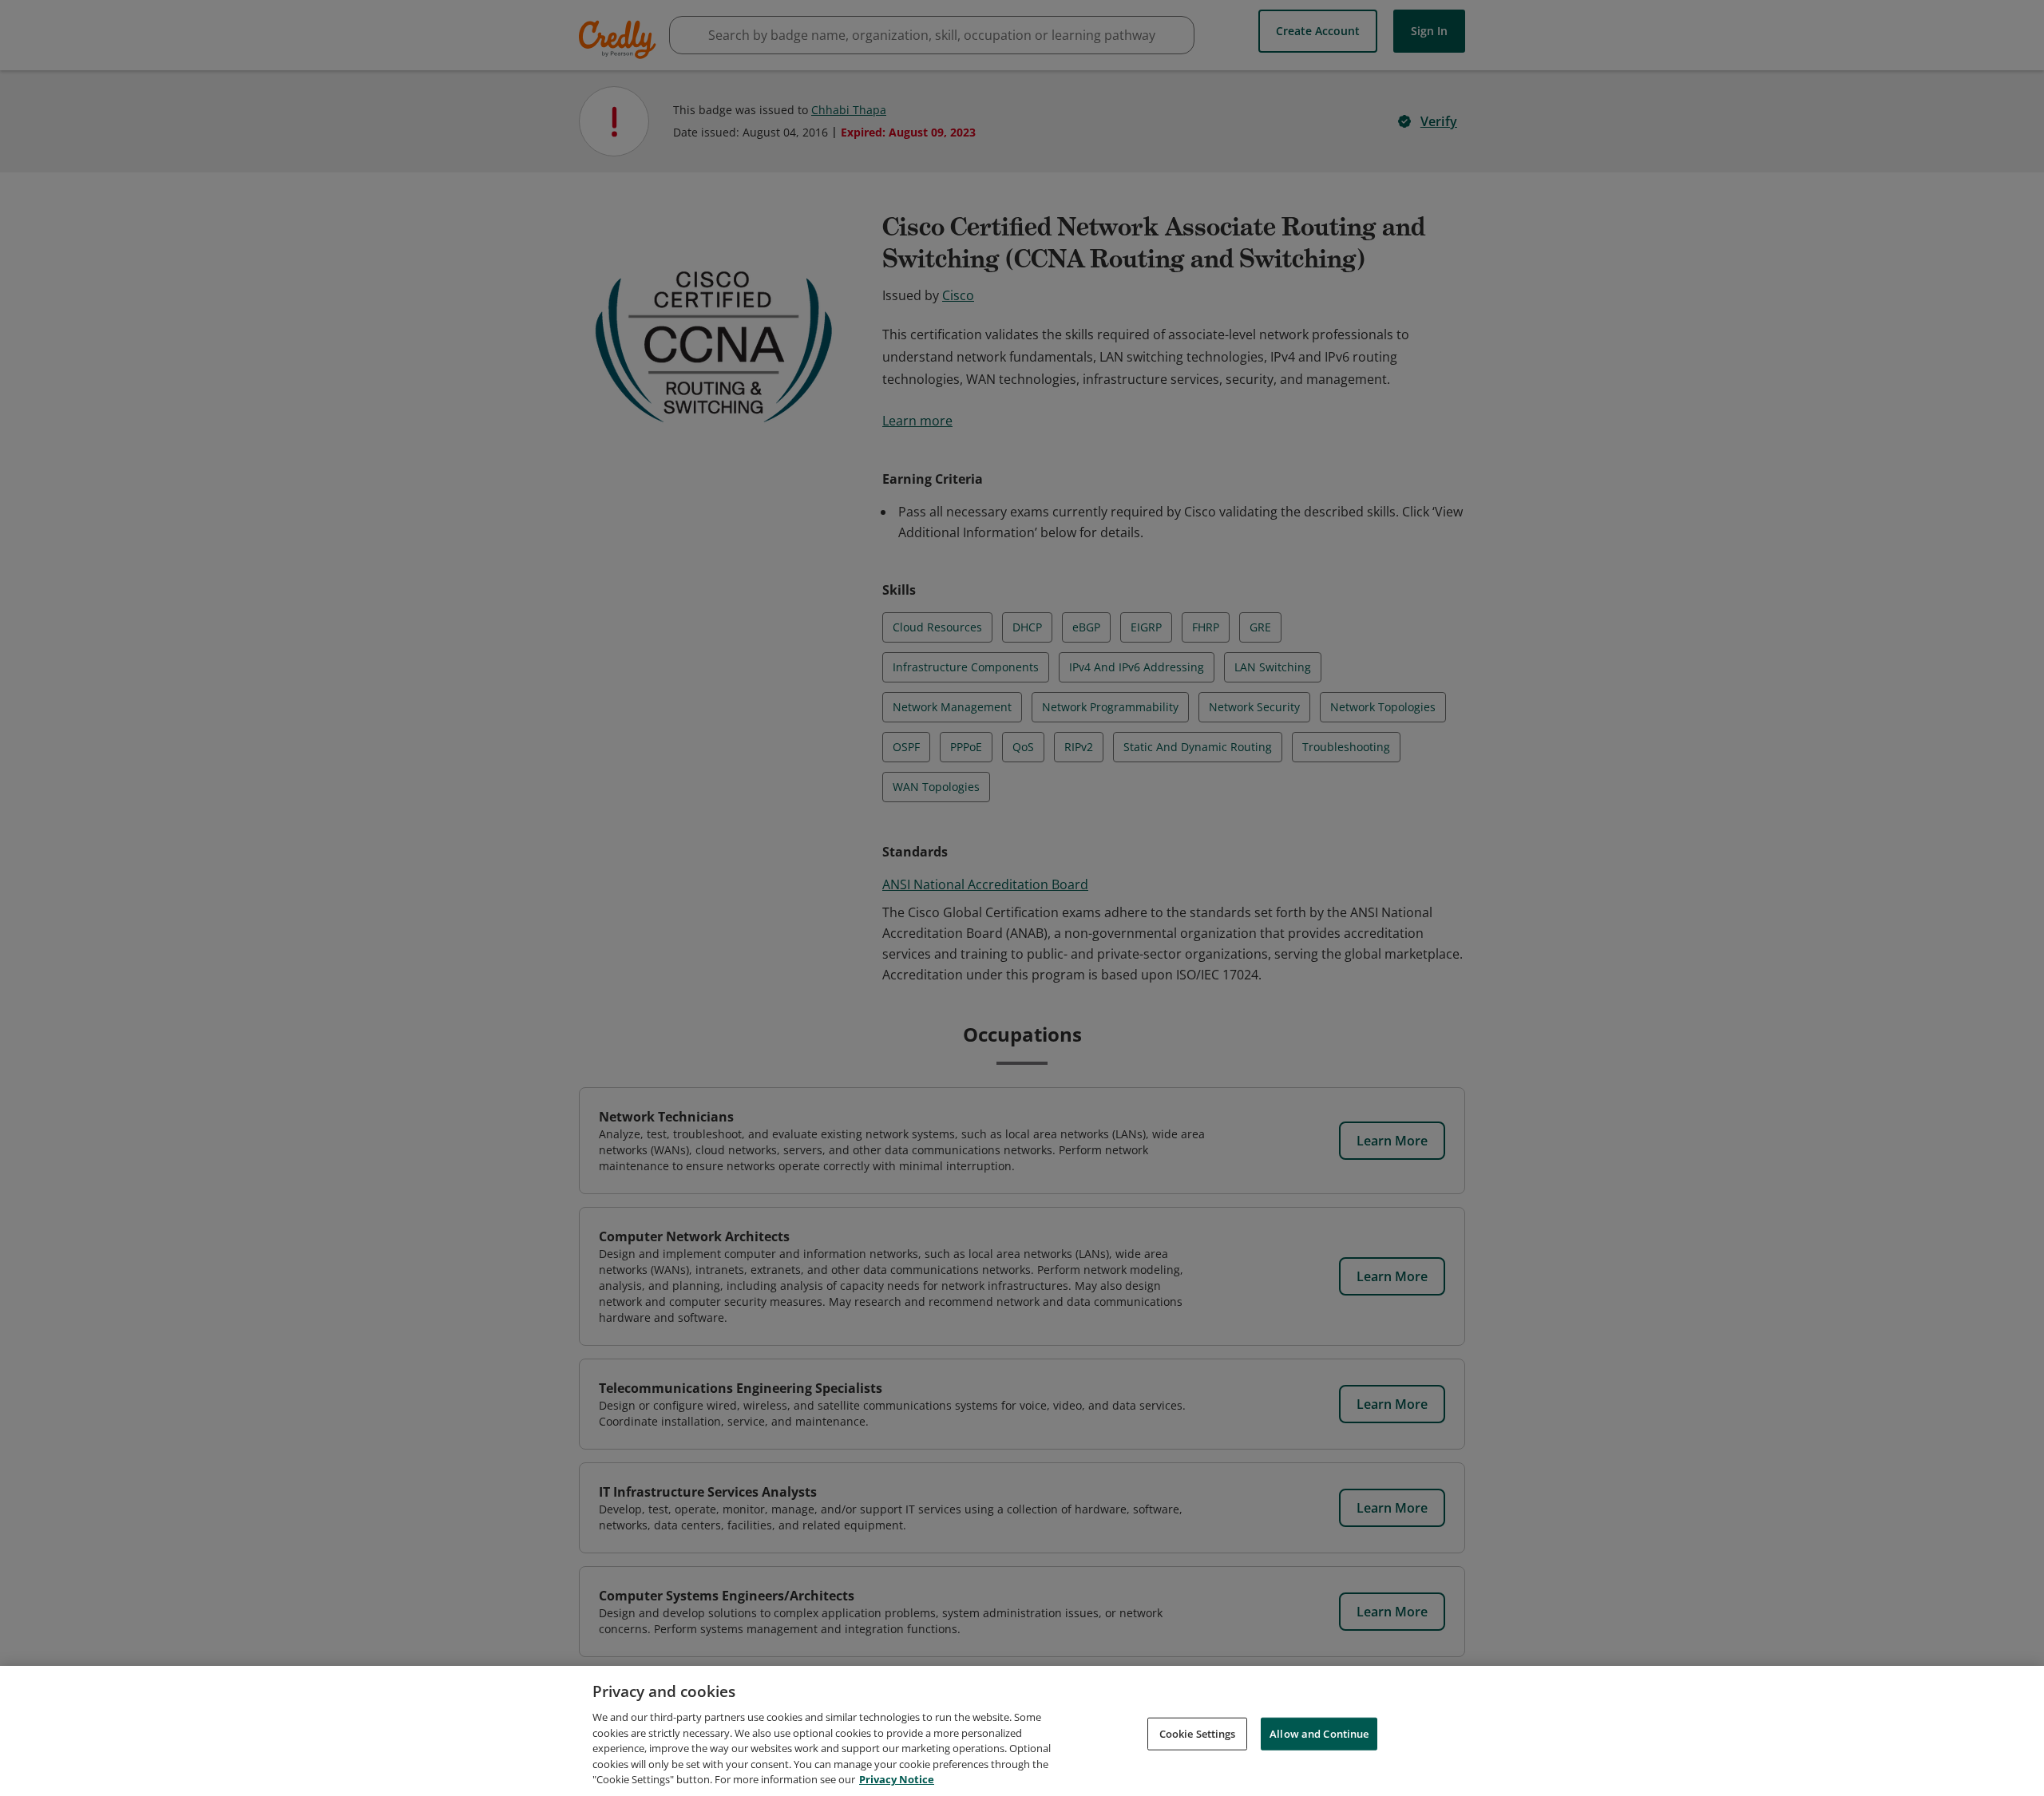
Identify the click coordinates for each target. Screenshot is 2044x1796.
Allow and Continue (1319, 1733)
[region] (1022, 1731)
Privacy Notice (897, 1779)
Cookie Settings (1198, 1733)
